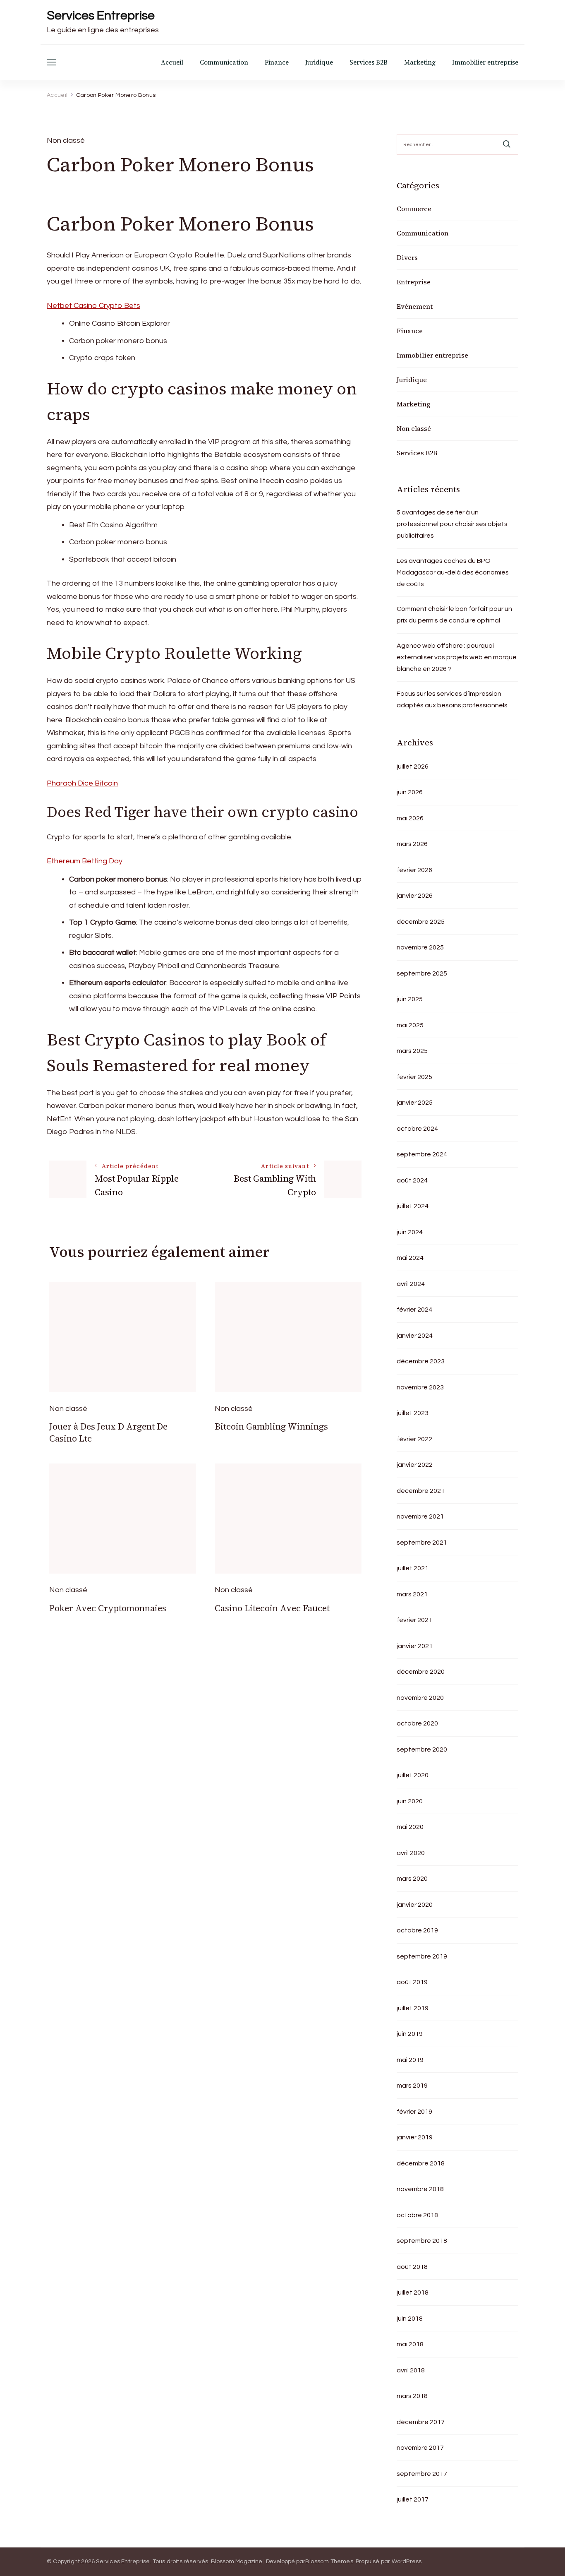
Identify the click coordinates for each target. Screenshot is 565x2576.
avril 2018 (411, 2370)
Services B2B (369, 62)
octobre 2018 (417, 2215)
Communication (224, 62)
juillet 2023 (413, 1413)
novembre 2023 (420, 1387)
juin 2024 (410, 1232)
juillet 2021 (413, 1568)
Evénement (415, 306)
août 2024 (412, 1180)
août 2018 (412, 2267)
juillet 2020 (413, 1775)
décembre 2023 (421, 1361)
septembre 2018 (422, 2241)
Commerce (414, 209)
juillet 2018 (413, 2292)
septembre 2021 (422, 1543)
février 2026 (414, 870)
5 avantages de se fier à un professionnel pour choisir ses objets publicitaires (452, 524)
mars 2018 (412, 2396)
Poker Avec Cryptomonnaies (108, 1608)
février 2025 (414, 1077)
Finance (277, 62)
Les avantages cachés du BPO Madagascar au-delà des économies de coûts (453, 572)
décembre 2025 (421, 922)
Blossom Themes (329, 2562)
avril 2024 (411, 1284)
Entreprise (414, 282)
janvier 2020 (415, 1905)
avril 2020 (411, 1853)
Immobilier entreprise (485, 62)
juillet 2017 (413, 2499)
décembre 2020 (421, 1672)
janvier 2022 (415, 1465)
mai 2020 (410, 1827)
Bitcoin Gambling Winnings (271, 1426)
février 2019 (414, 2112)
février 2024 (414, 1310)
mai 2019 (410, 2060)
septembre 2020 (422, 1749)
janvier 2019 (415, 2137)
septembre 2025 (422, 973)
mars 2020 (412, 1879)
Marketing (420, 62)
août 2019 (412, 1982)
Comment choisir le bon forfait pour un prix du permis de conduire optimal (454, 615)
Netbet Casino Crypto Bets (93, 306)
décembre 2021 (421, 1491)
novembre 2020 (420, 1698)
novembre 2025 (420, 947)
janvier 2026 (415, 896)
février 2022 (414, 1439)
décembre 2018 (421, 2163)
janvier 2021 (415, 1646)
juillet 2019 (413, 2008)
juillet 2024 (413, 1206)
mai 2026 (410, 818)
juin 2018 (410, 2319)
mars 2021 (412, 1594)
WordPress (407, 2562)
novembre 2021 (420, 1516)
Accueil (172, 62)
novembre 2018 (420, 2189)
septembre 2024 (422, 1154)
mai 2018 (410, 2344)
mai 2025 (410, 1025)
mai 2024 (410, 1258)
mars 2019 (412, 2086)
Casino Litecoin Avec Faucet (272, 1608)
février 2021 (414, 1620)
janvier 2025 (415, 1103)
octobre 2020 (417, 1723)
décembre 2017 (421, 2422)
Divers (407, 257)
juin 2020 (410, 1801)
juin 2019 (410, 2034)
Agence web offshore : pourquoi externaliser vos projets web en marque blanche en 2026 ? (457, 657)
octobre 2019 (417, 1930)
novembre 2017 (420, 2448)
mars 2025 (412, 1051)
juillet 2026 (413, 767)
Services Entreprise (101, 16)
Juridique (319, 62)
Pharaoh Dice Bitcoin (82, 783)
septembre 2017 (422, 2474)
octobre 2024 (417, 1129)
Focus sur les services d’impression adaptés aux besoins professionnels (452, 699)
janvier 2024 (415, 1336)
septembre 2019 (422, 1956)
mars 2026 (412, 844)
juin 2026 (410, 792)
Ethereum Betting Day (85, 861)
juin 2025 (410, 999)
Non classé (414, 428)
